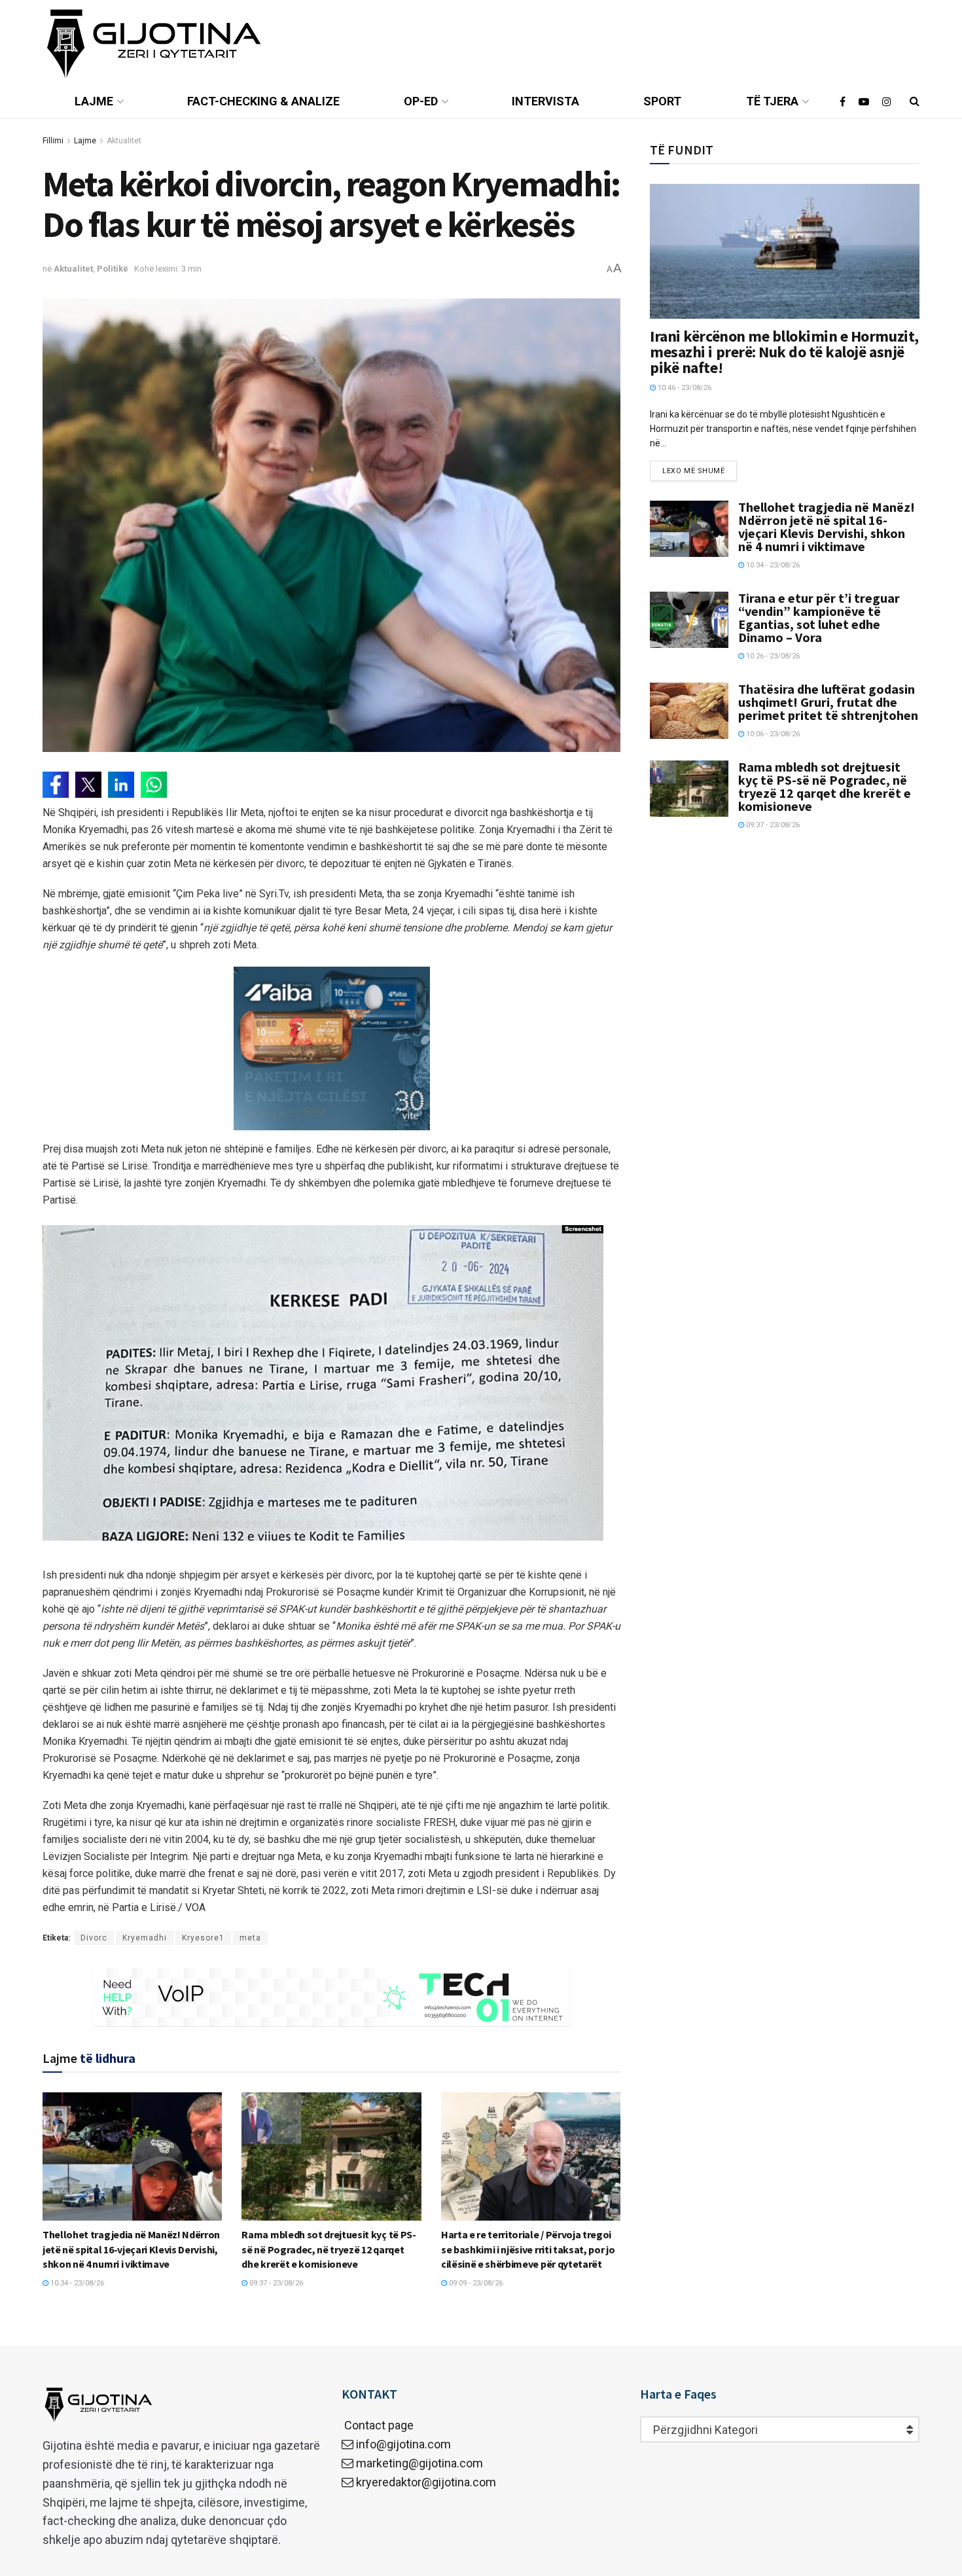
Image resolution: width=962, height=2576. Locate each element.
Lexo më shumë (693, 471)
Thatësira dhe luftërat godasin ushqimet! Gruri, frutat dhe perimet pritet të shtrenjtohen (828, 702)
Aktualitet (124, 141)
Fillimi (53, 141)
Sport (662, 101)
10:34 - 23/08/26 (76, 2283)
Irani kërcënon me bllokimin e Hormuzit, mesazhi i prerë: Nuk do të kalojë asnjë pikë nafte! (784, 352)
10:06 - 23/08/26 (772, 734)
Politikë (113, 269)
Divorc (94, 1938)
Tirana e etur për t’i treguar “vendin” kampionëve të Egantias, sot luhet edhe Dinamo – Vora (819, 617)
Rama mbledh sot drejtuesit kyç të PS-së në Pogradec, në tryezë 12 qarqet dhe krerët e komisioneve (329, 2249)
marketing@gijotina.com (419, 2463)
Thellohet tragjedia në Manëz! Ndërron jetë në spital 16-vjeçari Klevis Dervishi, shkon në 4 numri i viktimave (131, 2249)
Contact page (378, 2425)
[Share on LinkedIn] (121, 785)
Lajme (94, 101)
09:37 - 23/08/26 (275, 2283)
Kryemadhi (145, 1938)
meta (250, 1938)
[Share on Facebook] (56, 785)
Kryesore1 (203, 1938)
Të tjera (772, 101)
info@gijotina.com (403, 2444)
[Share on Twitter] (88, 785)
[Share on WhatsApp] (154, 785)
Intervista (545, 101)
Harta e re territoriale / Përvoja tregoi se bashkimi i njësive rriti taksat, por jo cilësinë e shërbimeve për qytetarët (528, 2249)
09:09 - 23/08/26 (475, 2283)
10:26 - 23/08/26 (772, 656)
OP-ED (421, 101)
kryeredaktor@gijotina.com (426, 2482)
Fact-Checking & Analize (263, 101)
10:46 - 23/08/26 (684, 388)
